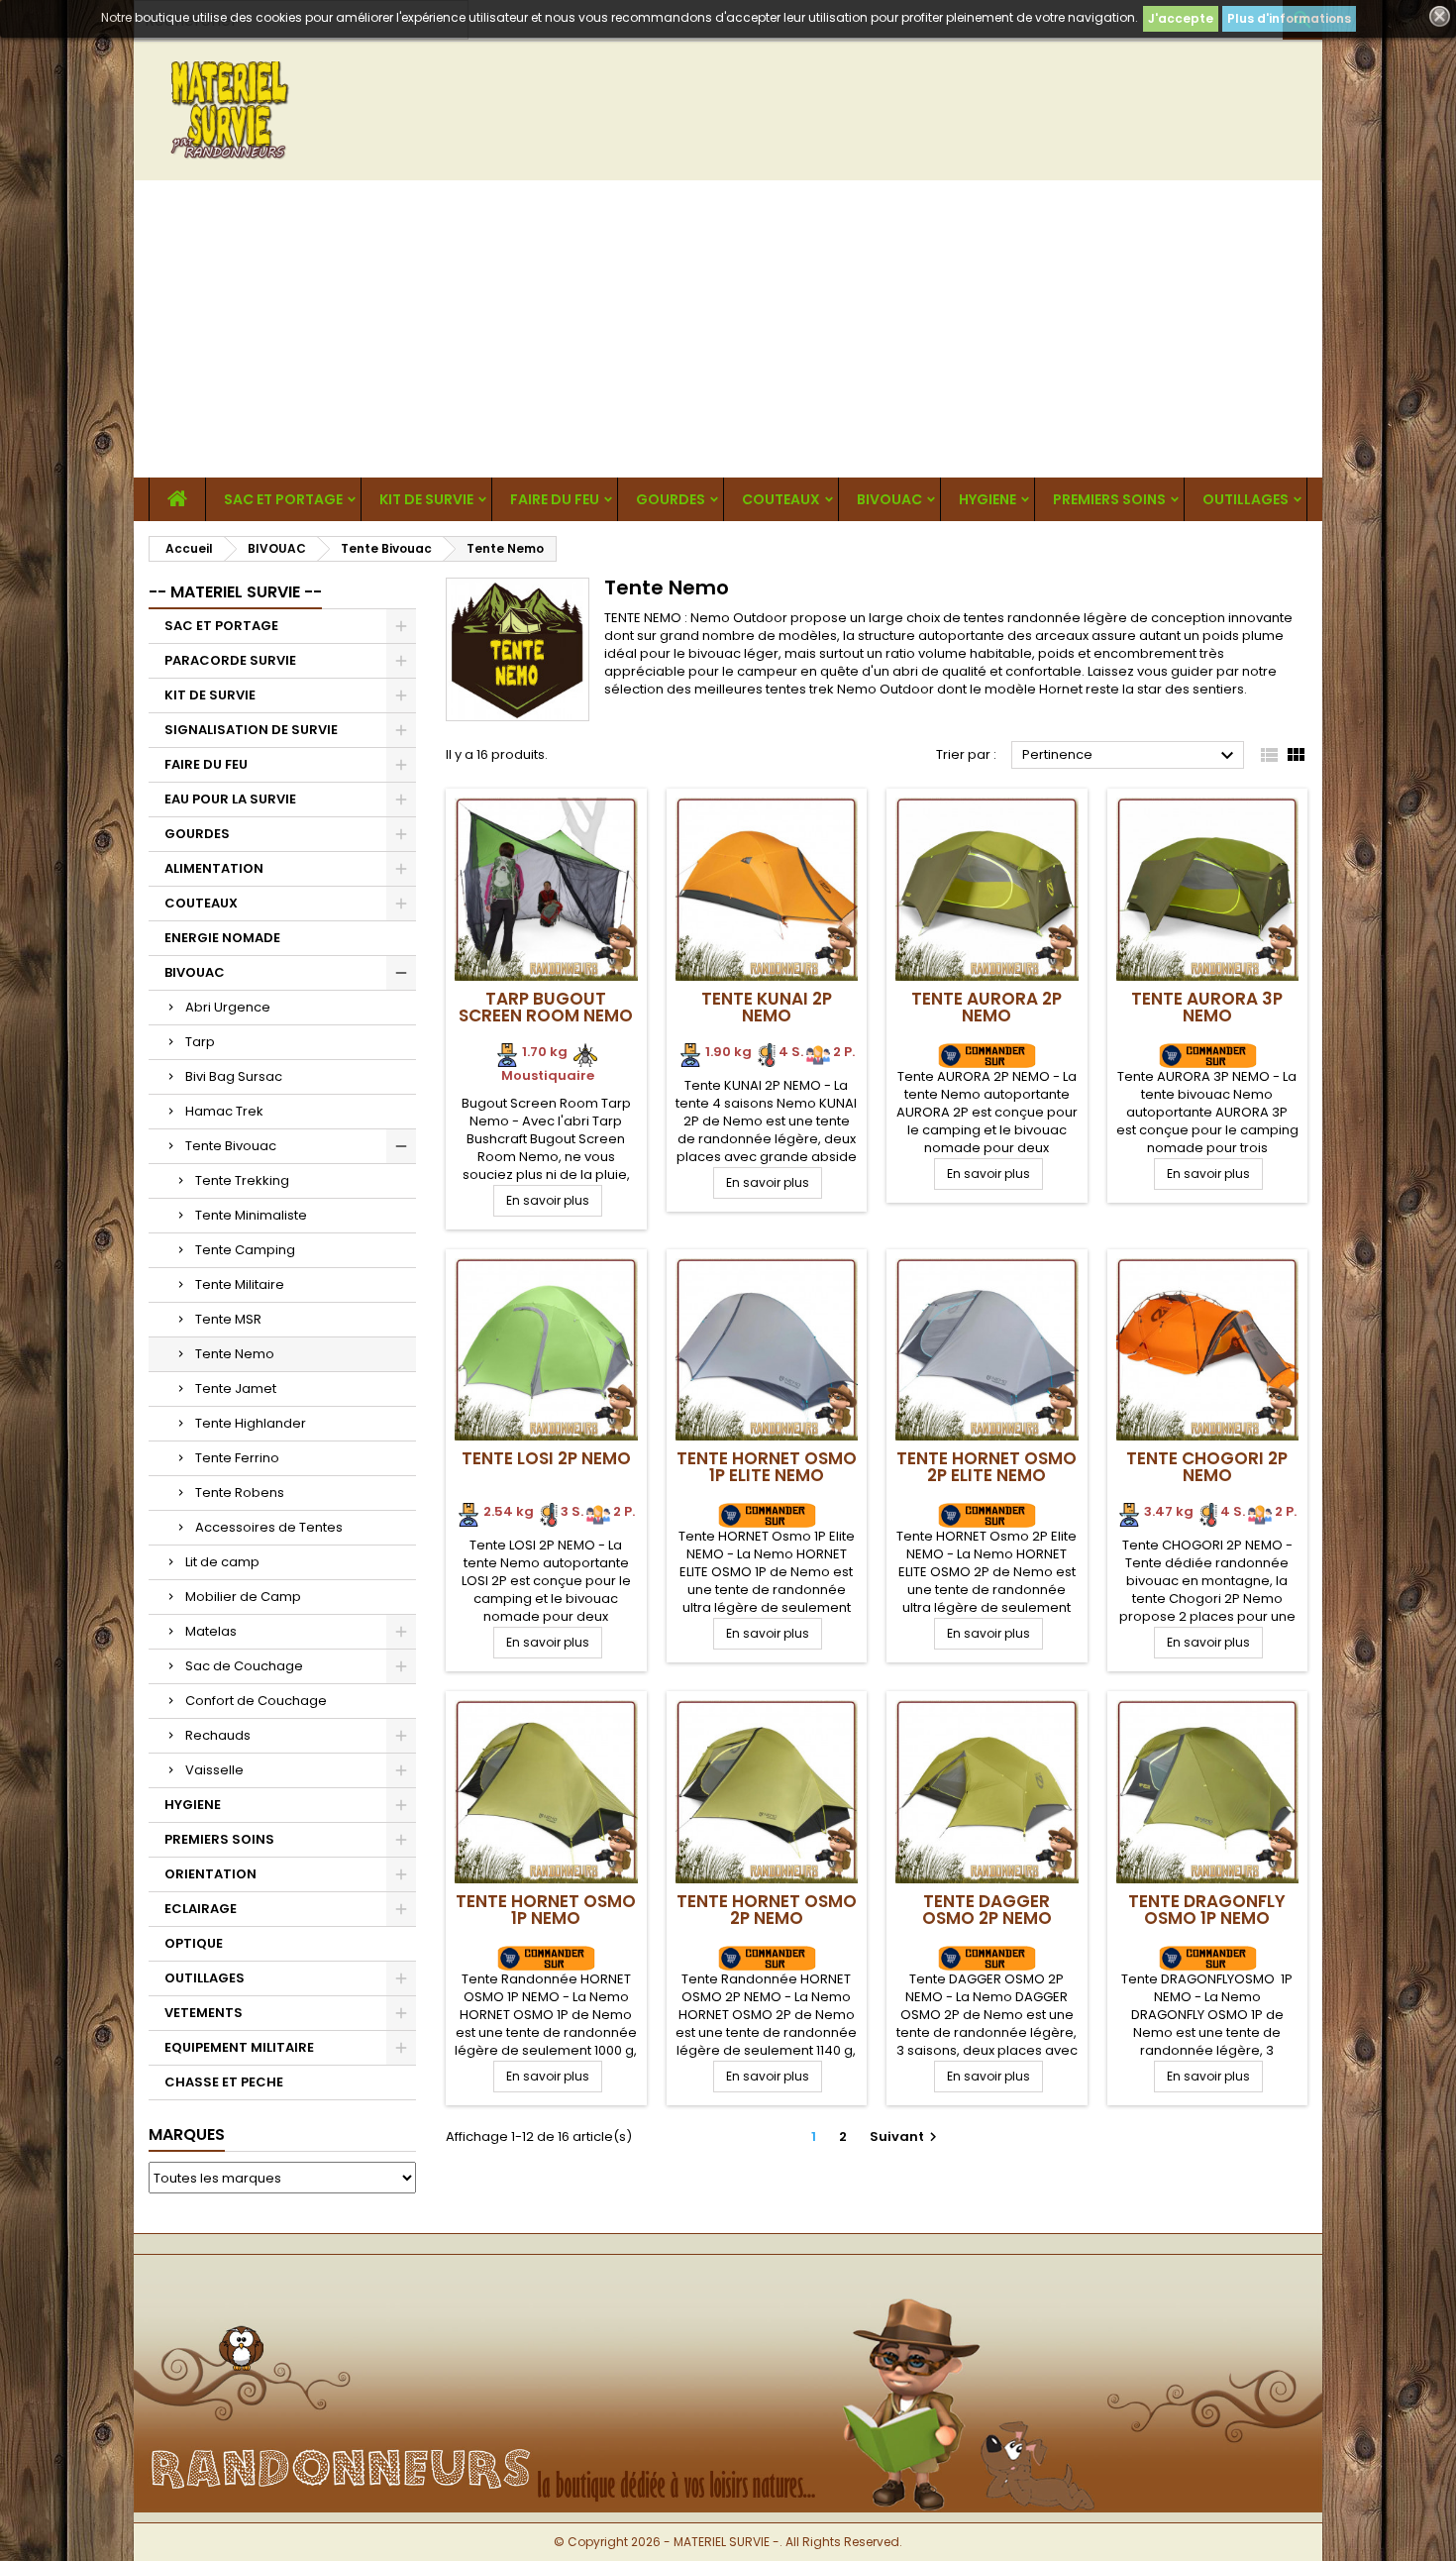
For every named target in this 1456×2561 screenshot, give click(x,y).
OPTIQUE (194, 1943)
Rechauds (218, 1735)
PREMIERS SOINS (1109, 499)
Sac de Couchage (244, 1666)
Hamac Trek (224, 1111)
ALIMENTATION (214, 868)
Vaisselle (214, 1770)
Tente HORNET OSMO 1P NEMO (546, 1910)
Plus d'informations (1289, 18)
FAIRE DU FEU (555, 499)
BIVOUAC (889, 499)
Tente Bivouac (231, 1146)
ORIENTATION (210, 1874)
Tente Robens (240, 1493)
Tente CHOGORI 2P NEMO (1207, 1467)
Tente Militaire (240, 1284)
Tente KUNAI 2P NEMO (767, 1007)
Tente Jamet (236, 1388)
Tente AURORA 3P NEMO (1207, 1007)
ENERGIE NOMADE (222, 938)
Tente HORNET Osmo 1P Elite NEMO (767, 1467)
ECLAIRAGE (201, 1909)
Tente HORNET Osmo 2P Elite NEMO (987, 1467)
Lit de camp (222, 1562)
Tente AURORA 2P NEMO (987, 1007)
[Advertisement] (728, 329)
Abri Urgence (228, 1007)
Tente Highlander (251, 1423)
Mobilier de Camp (243, 1597)
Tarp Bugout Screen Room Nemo (546, 1007)
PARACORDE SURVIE (230, 660)
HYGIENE (988, 499)
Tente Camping (245, 1250)
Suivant (906, 2136)
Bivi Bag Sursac (234, 1076)
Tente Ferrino (237, 1458)
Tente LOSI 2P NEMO (546, 1458)
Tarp (200, 1042)
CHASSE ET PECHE (224, 2082)
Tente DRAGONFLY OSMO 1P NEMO (1207, 1910)
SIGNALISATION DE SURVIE (251, 730)
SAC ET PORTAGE (283, 499)
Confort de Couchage (256, 1701)
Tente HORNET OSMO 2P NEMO (767, 1910)
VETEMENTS (204, 2013)
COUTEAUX (781, 499)
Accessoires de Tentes (269, 1527)
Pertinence (1131, 756)
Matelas (211, 1631)
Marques (187, 2134)
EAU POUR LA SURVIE (230, 799)
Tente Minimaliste (251, 1215)
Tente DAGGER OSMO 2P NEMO (987, 1910)
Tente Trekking (242, 1180)
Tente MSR (228, 1319)
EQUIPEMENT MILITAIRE (239, 2047)
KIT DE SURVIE (426, 499)
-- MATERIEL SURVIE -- (235, 592)
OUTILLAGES (1246, 499)
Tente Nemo (235, 1354)
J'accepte (1181, 18)
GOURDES (671, 499)
